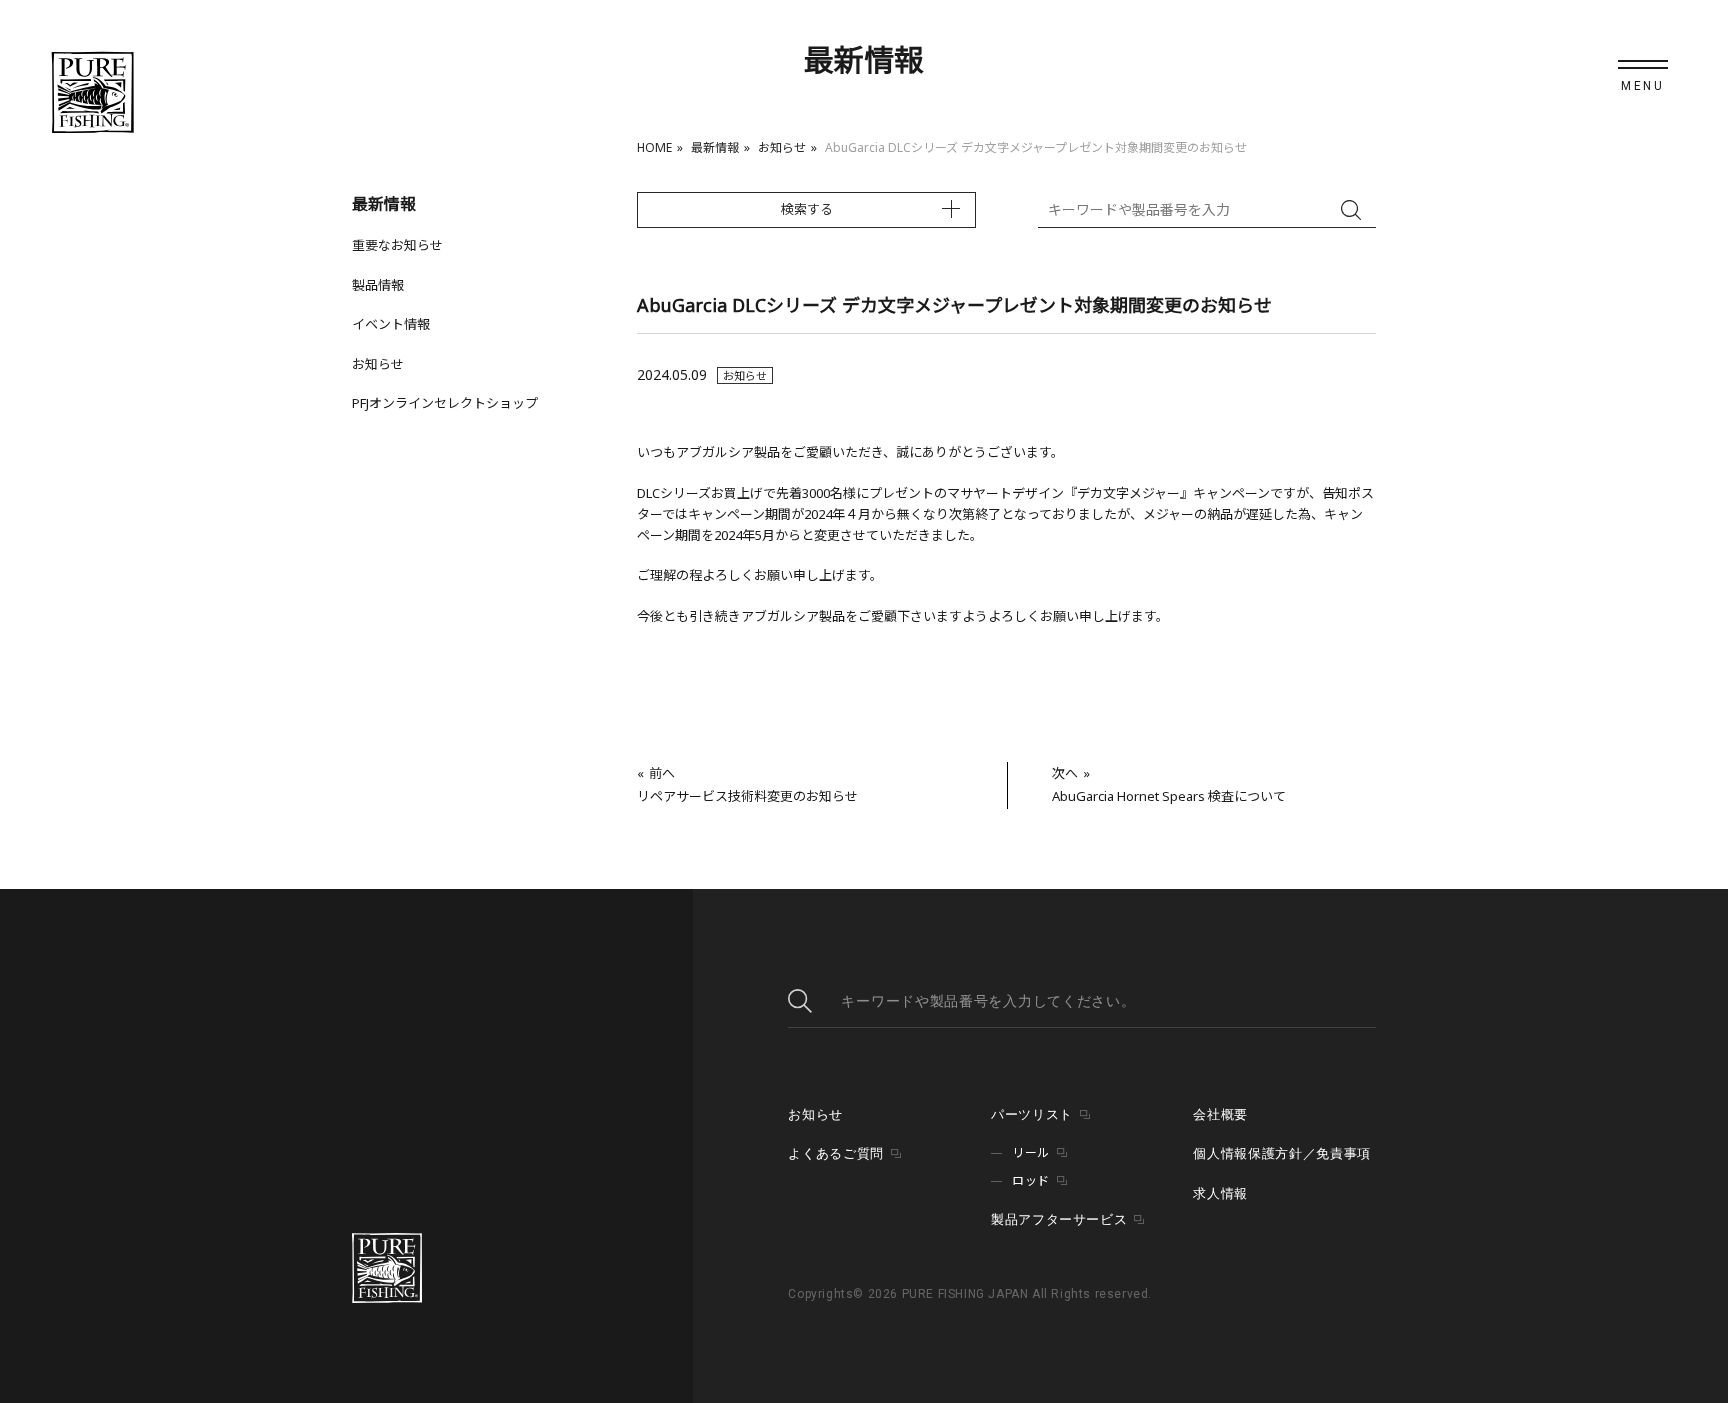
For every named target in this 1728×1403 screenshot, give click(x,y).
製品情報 (378, 285)
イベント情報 (391, 324)
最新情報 (715, 147)
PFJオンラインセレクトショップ (445, 403)
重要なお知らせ (397, 245)
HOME (654, 147)
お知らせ (782, 147)
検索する (807, 209)
